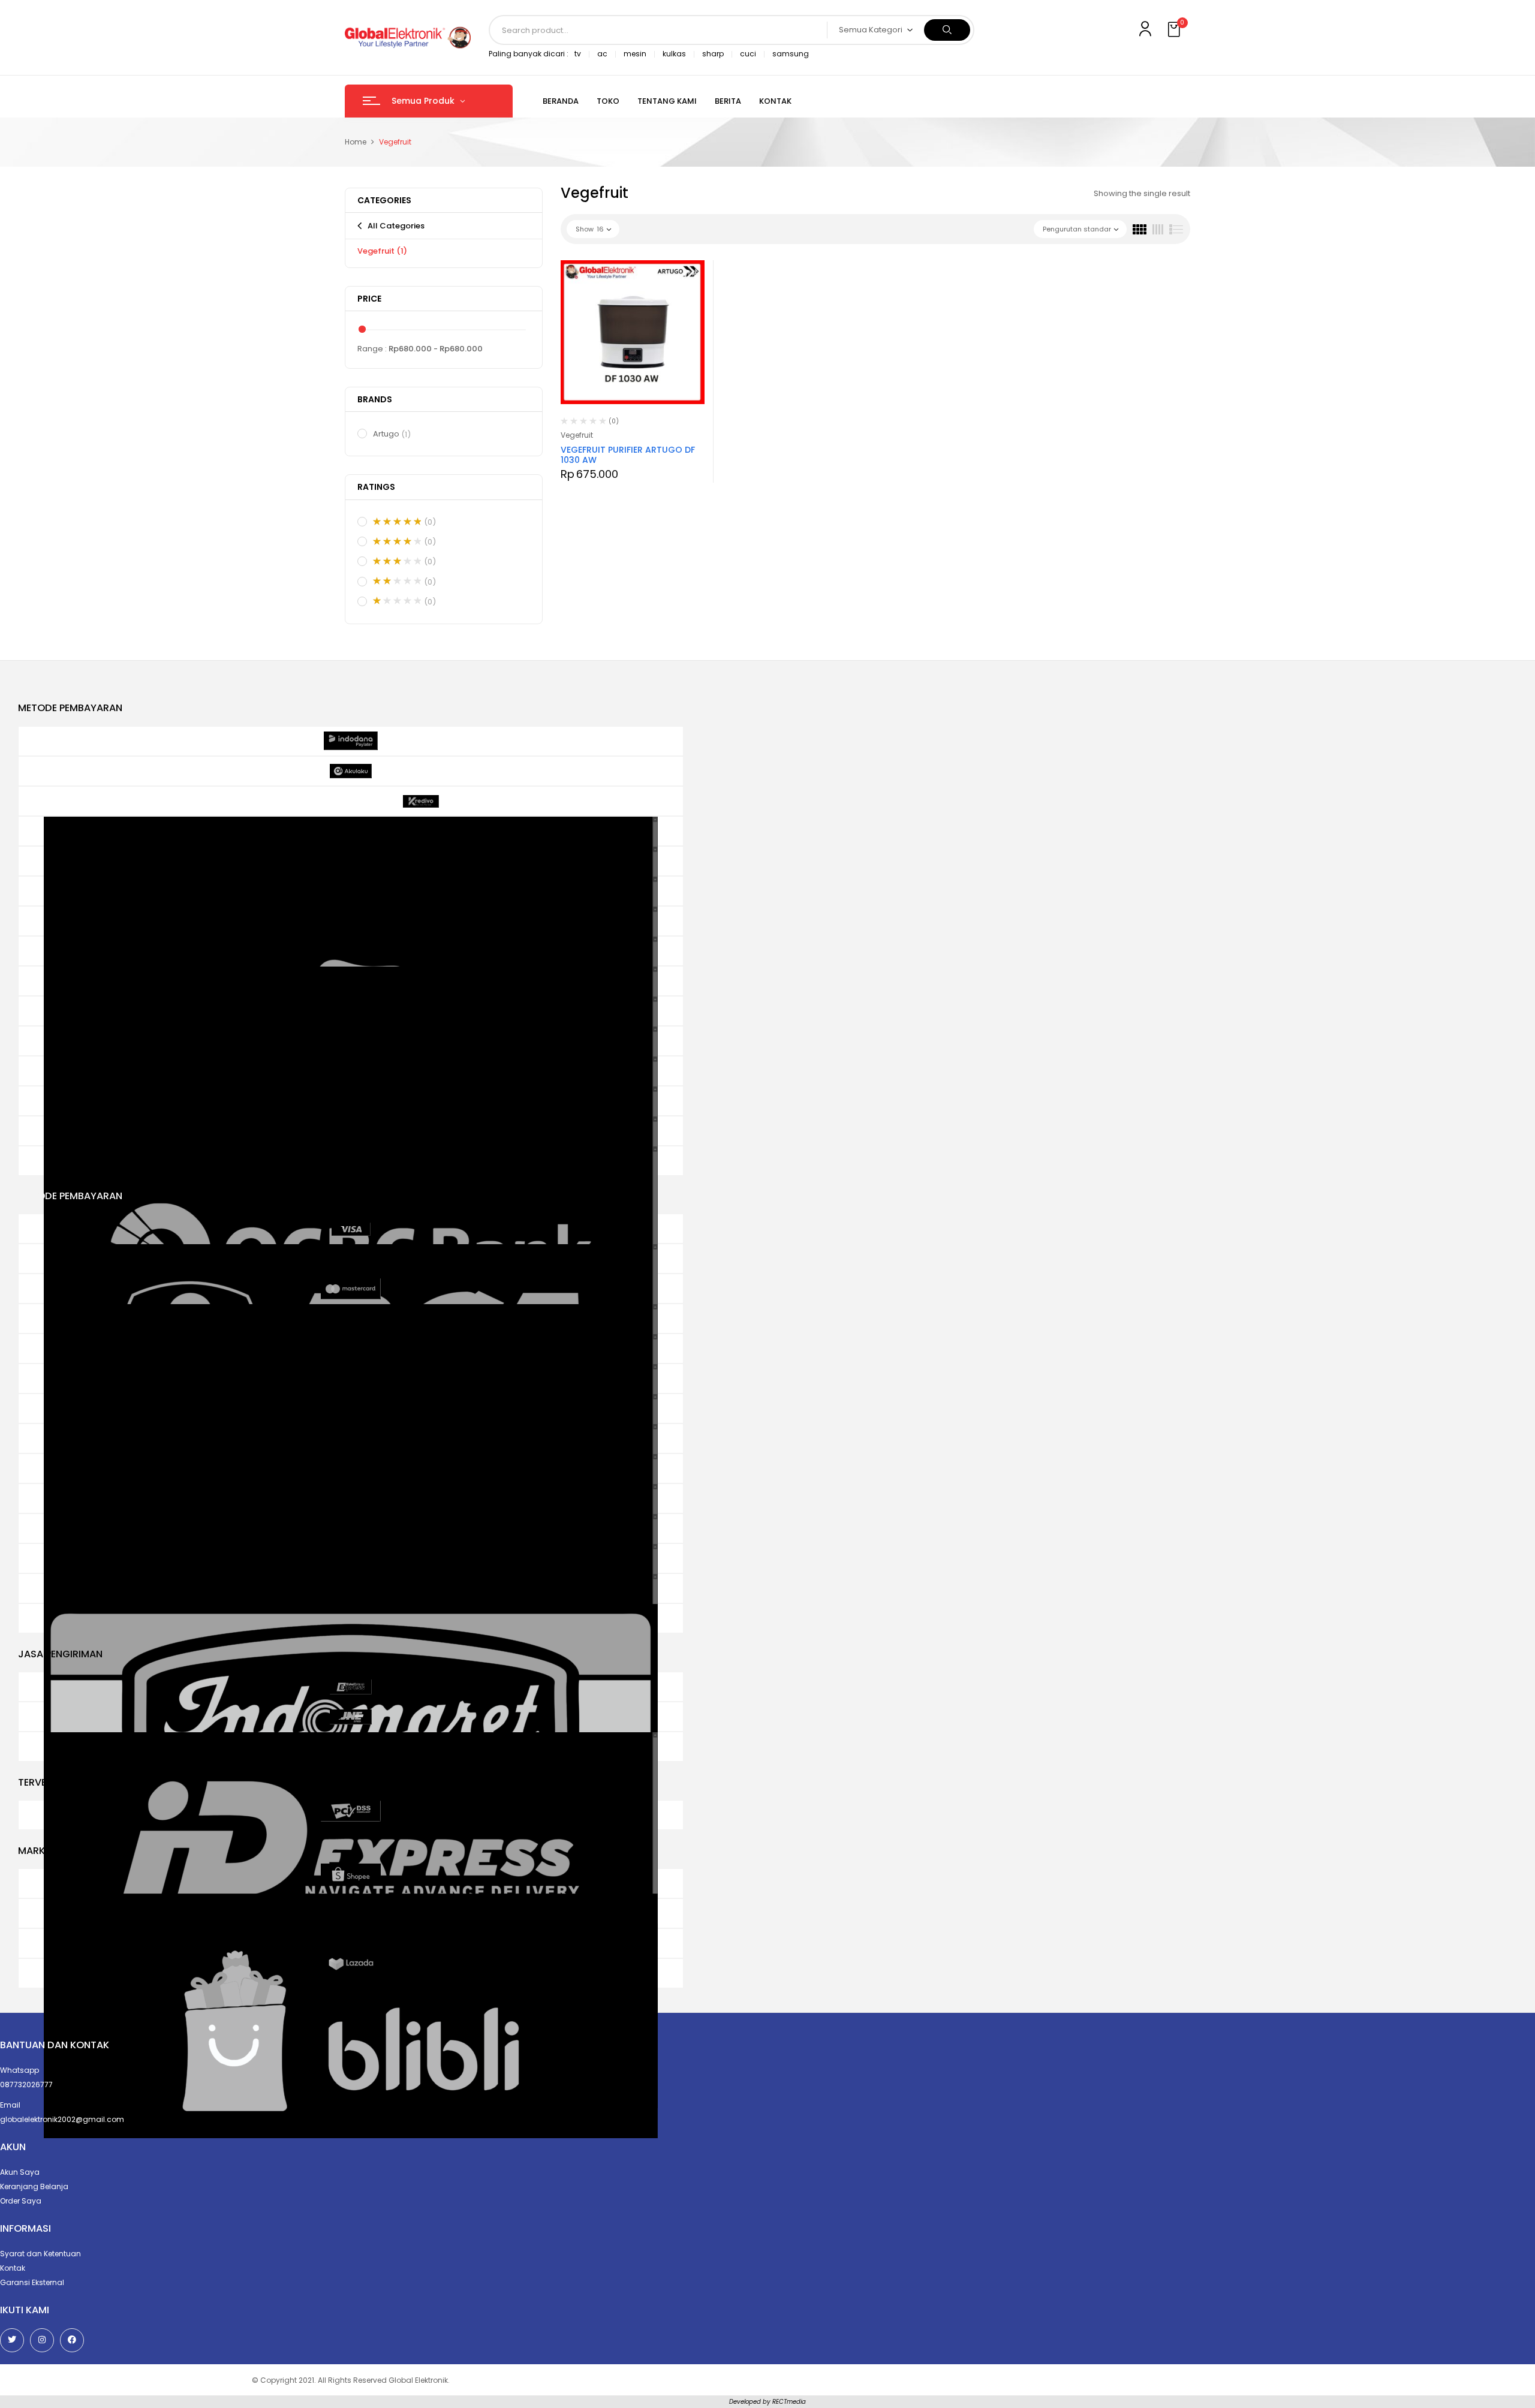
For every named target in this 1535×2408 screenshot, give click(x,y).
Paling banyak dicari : (529, 54)
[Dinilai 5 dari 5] (397, 522)
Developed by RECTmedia (767, 2402)
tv (578, 54)
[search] (947, 30)
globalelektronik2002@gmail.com (62, 2119)
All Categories (396, 226)
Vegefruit (382, 251)
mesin (635, 54)
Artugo (392, 434)
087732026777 (26, 2085)
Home (356, 142)
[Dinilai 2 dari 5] (397, 581)
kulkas (674, 54)
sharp (713, 54)
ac (602, 54)
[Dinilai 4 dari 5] (397, 541)
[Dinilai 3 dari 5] (397, 561)
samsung (791, 54)
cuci (748, 54)
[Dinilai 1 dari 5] (397, 601)
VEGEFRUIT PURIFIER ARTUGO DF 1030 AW (628, 455)
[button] (1175, 30)
